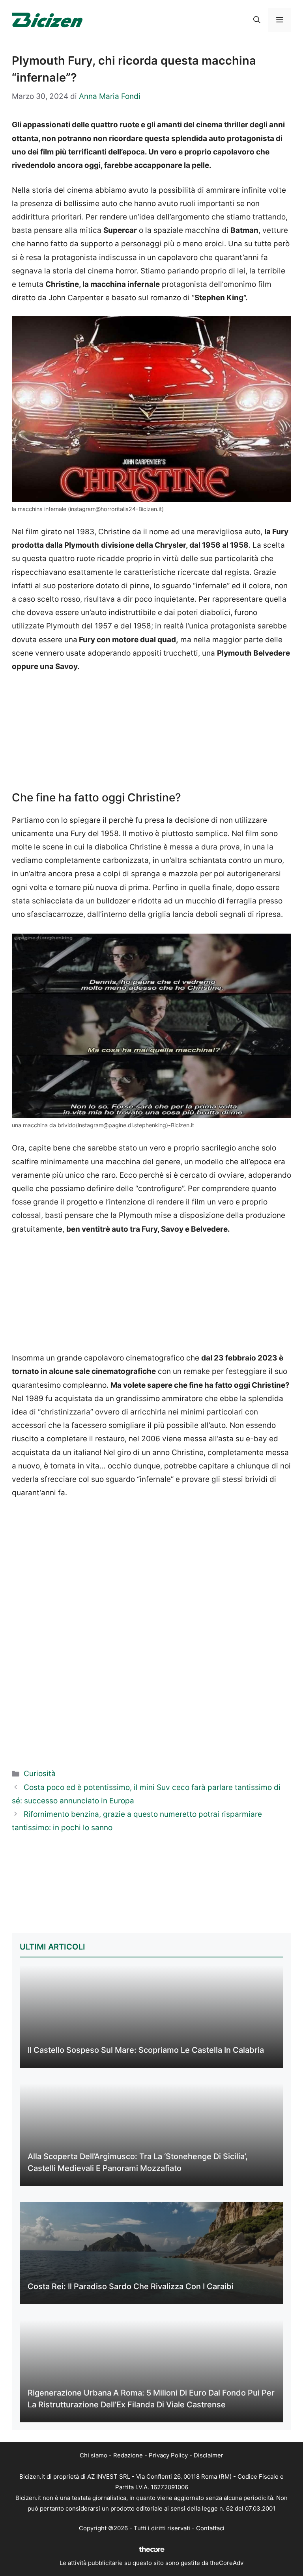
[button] (257, 20)
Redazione (128, 2455)
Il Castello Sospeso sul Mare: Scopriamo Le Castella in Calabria (146, 2050)
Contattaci (210, 2528)
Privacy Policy (168, 2455)
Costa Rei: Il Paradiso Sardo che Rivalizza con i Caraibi (131, 2286)
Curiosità (40, 1774)
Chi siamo (94, 2455)
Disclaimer (209, 2455)
